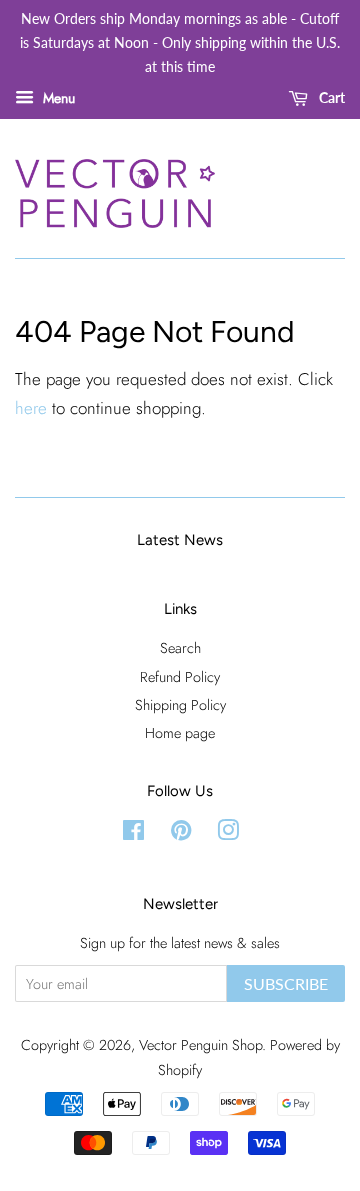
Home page (180, 733)
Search (180, 648)
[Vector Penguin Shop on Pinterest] (181, 834)
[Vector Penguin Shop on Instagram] (228, 834)
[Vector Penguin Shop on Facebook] (133, 834)
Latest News (180, 540)
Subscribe (286, 983)
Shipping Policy (180, 705)
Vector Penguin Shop (200, 1045)
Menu (57, 98)
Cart (330, 98)
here (31, 408)
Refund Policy (180, 677)
